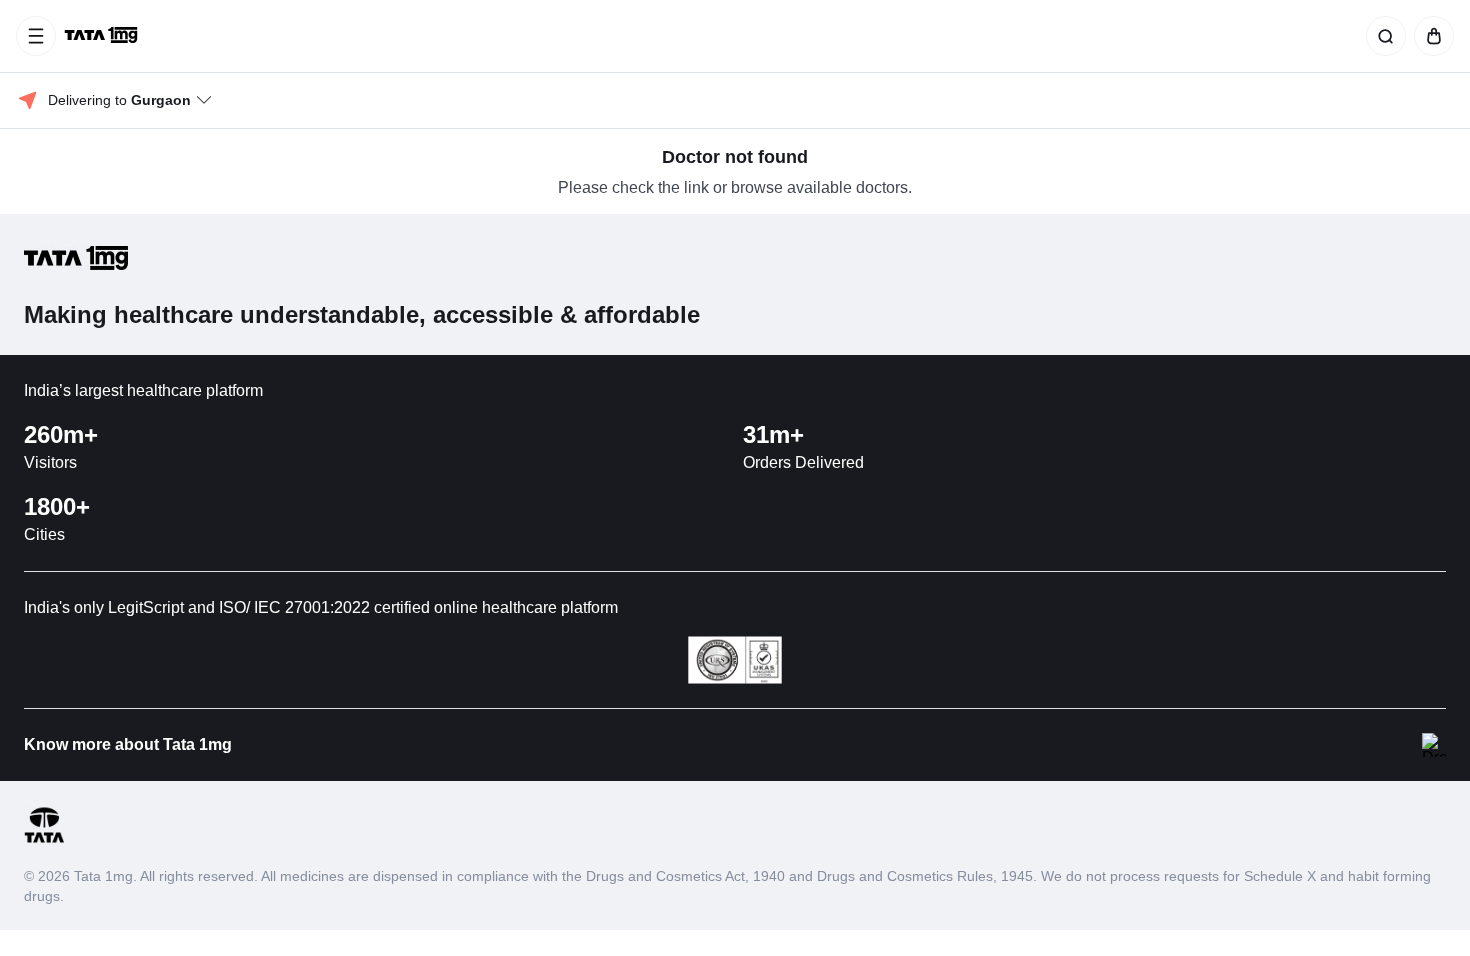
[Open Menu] (36, 36)
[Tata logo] (44, 839)
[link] (103, 36)
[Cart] (1430, 36)
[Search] (1382, 36)
